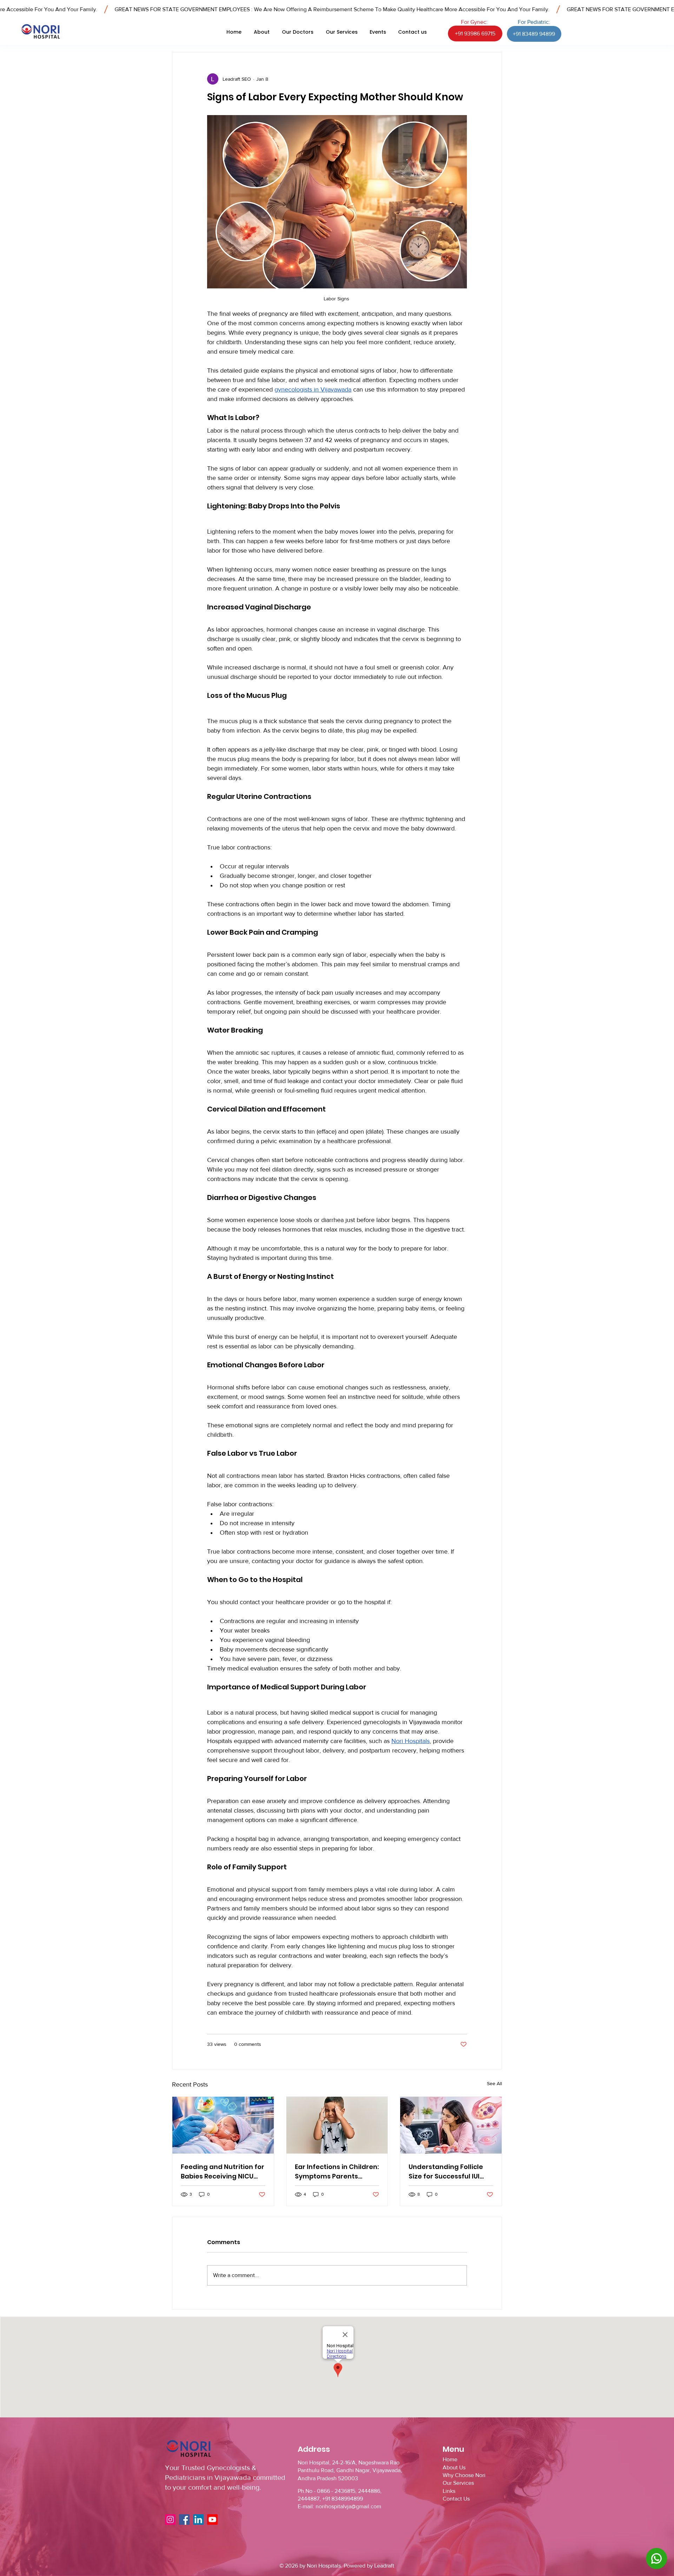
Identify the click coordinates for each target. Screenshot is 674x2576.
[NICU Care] (223, 2125)
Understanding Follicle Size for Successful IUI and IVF (446, 2172)
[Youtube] (212, 2520)
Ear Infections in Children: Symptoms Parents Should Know (337, 2172)
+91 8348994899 (343, 2499)
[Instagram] (170, 2520)
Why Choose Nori (464, 2475)
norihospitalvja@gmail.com (348, 2506)
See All (494, 2083)
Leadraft (384, 2566)
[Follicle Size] (451, 2125)
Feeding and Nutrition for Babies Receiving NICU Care (223, 2172)
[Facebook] (184, 2520)
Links (449, 2491)
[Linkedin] (198, 2520)
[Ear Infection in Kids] (337, 2125)
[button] (298, 32)
